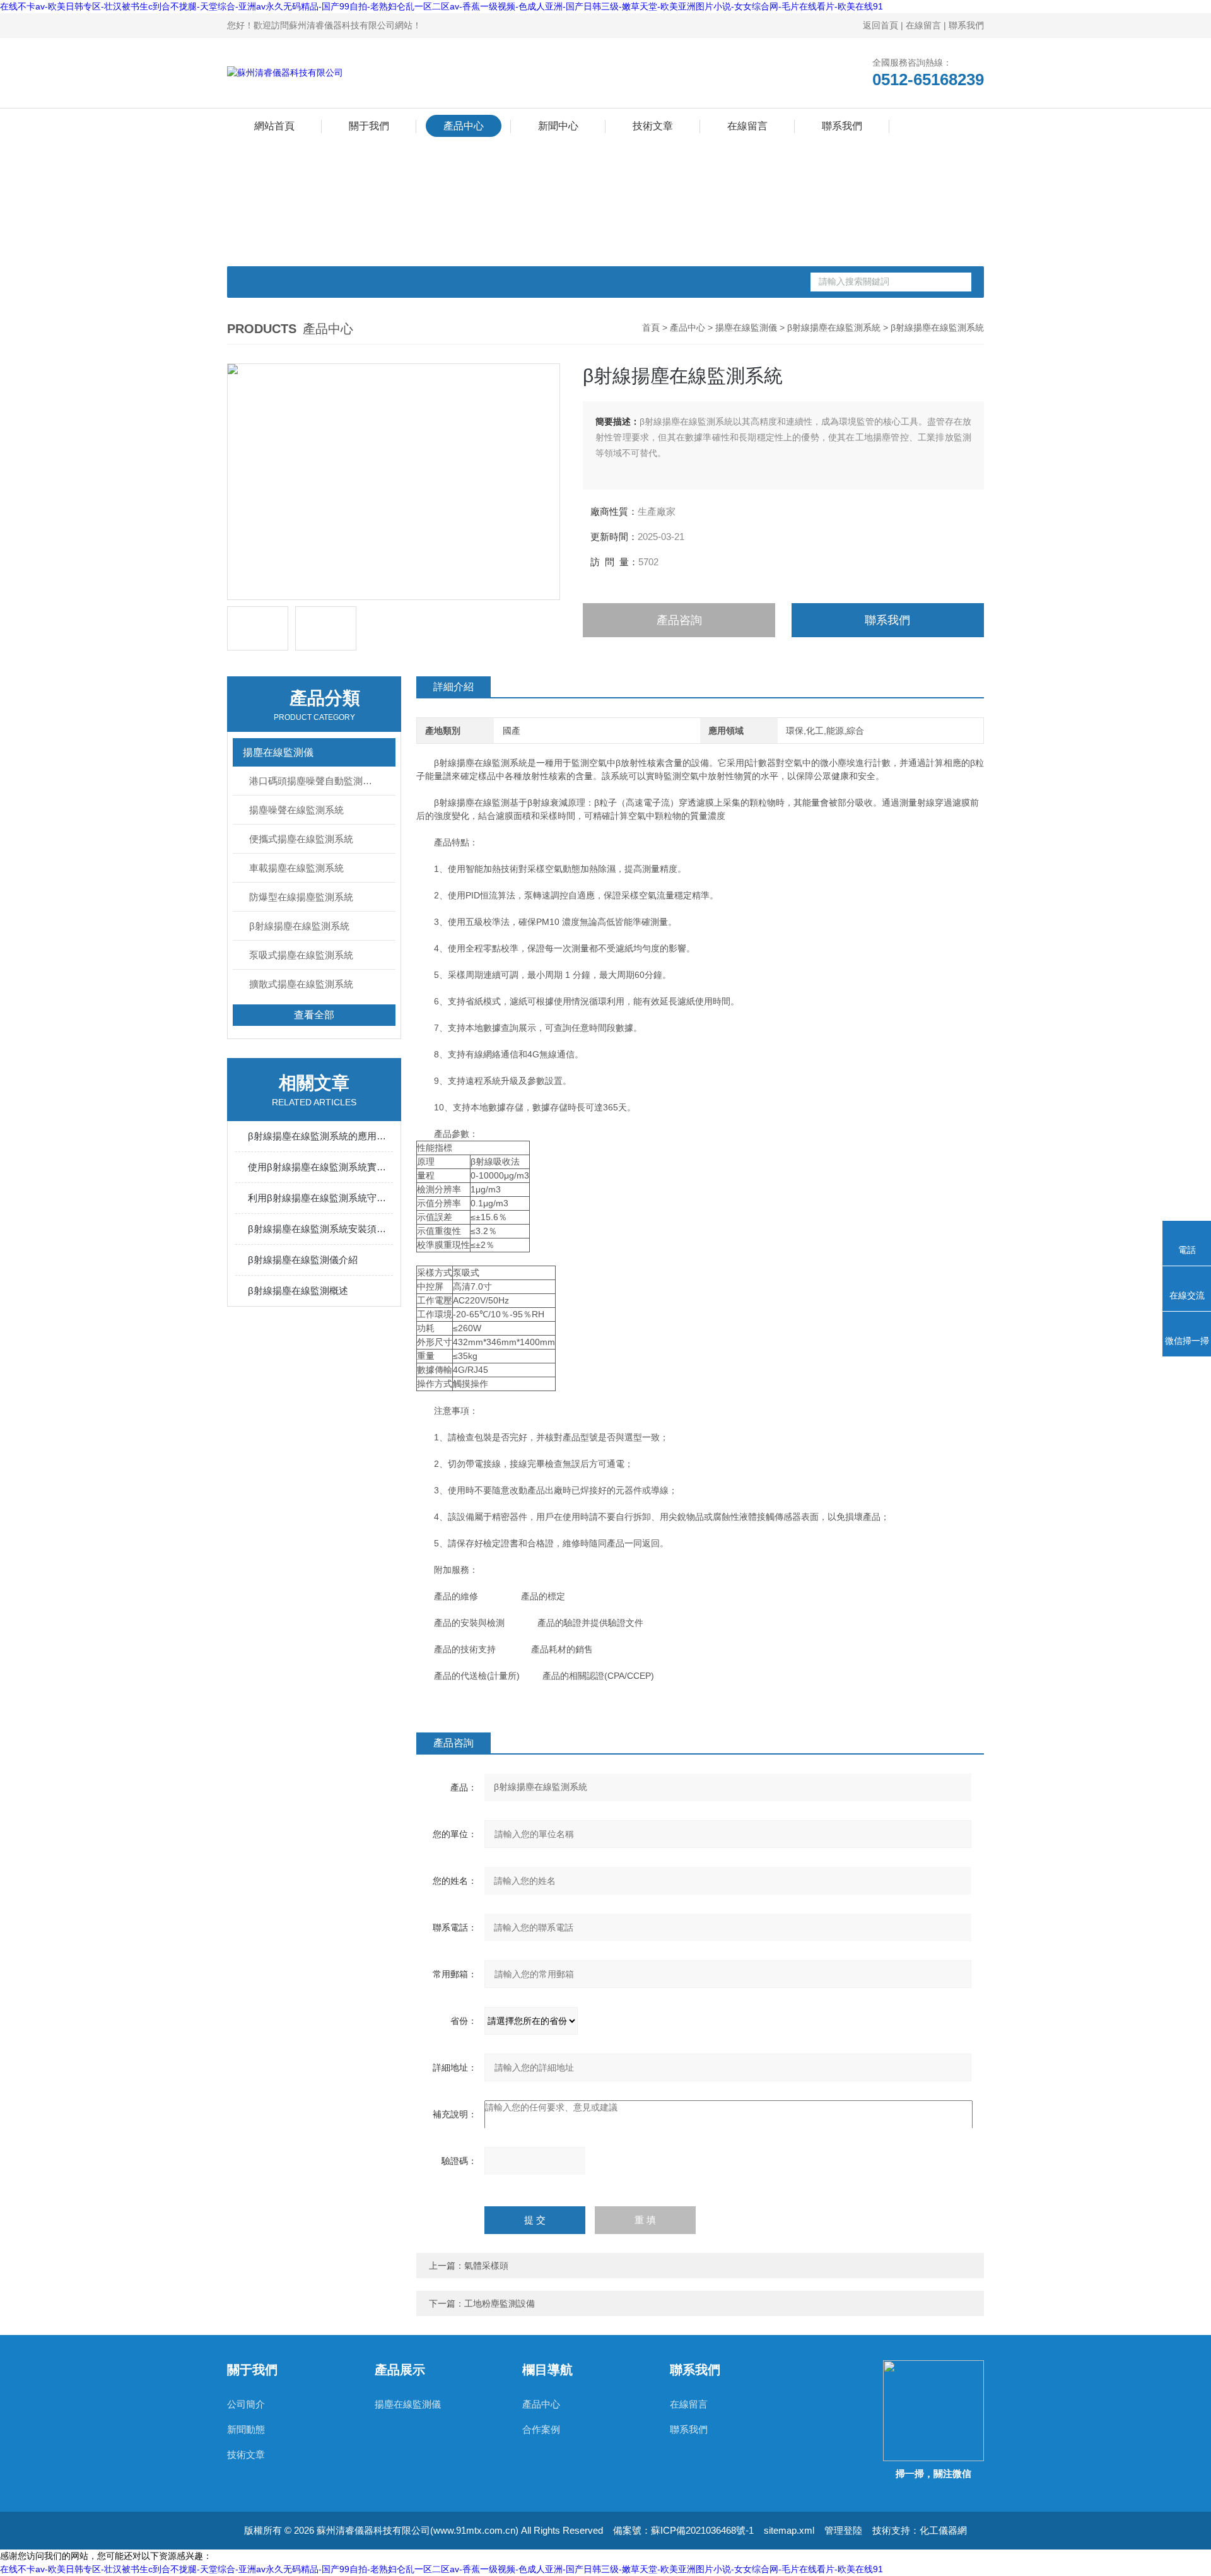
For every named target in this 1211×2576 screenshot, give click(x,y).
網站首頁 (274, 126)
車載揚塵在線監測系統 (296, 868)
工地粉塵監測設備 (500, 2303)
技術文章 (653, 126)
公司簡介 (246, 2404)
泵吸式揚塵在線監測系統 (301, 955)
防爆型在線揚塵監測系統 (301, 897)
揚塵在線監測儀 (746, 327)
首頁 (651, 327)
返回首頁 (880, 25)
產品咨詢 (679, 620)
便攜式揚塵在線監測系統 (301, 839)
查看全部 (314, 1015)
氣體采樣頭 (486, 2266)
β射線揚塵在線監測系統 (834, 327)
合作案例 (541, 2429)
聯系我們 (966, 25)
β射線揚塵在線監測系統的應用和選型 (320, 1136)
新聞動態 (246, 2429)
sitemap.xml (789, 2530)
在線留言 (923, 25)
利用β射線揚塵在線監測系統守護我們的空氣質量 (320, 1198)
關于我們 (369, 126)
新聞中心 (558, 126)
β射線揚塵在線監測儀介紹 (303, 1260)
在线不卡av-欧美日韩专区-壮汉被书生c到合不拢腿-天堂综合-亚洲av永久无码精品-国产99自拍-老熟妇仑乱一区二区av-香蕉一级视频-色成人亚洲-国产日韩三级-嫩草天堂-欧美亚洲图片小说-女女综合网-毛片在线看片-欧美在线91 (442, 6)
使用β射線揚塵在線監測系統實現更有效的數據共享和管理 (320, 1167)
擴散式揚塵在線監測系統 (301, 984)
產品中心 (464, 126)
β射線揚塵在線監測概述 (298, 1291)
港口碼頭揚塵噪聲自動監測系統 (315, 781)
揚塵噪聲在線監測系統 (296, 810)
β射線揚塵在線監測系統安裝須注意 (320, 1229)
